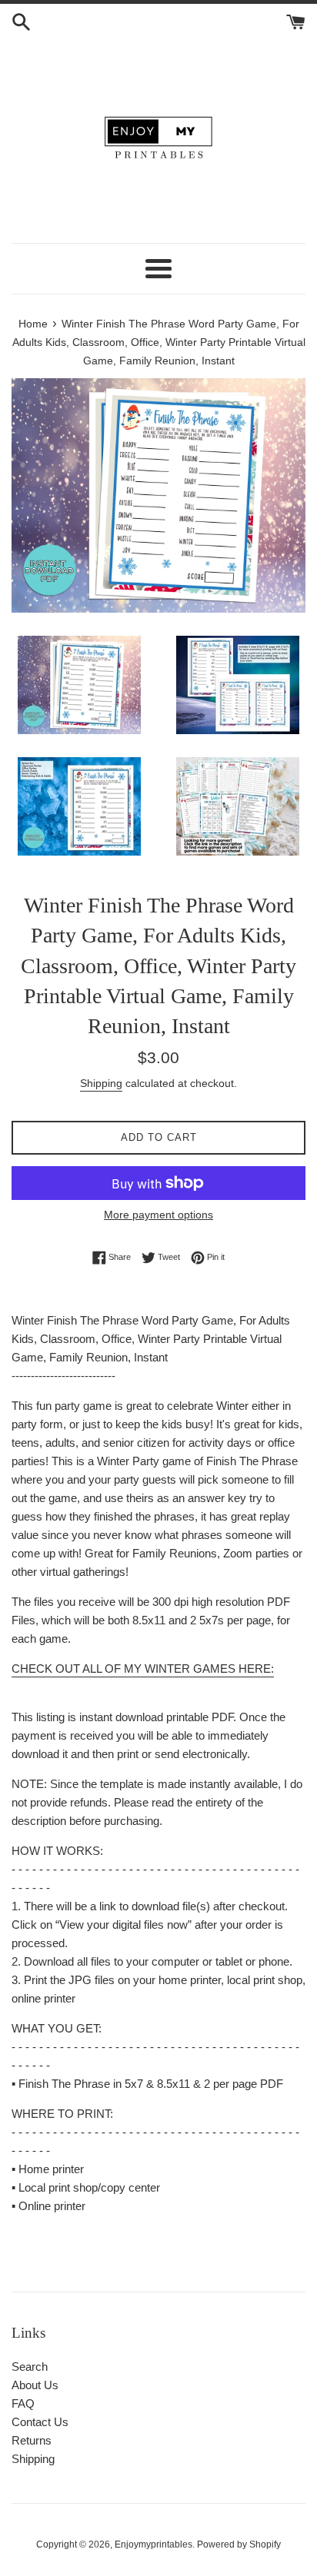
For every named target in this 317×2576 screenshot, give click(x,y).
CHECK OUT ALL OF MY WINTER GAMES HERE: (143, 1669)
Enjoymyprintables (153, 2544)
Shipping (101, 1083)
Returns (32, 2440)
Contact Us (40, 2422)
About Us (35, 2385)
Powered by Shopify (239, 2544)
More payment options (158, 1215)
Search (30, 2367)
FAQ (23, 2403)
